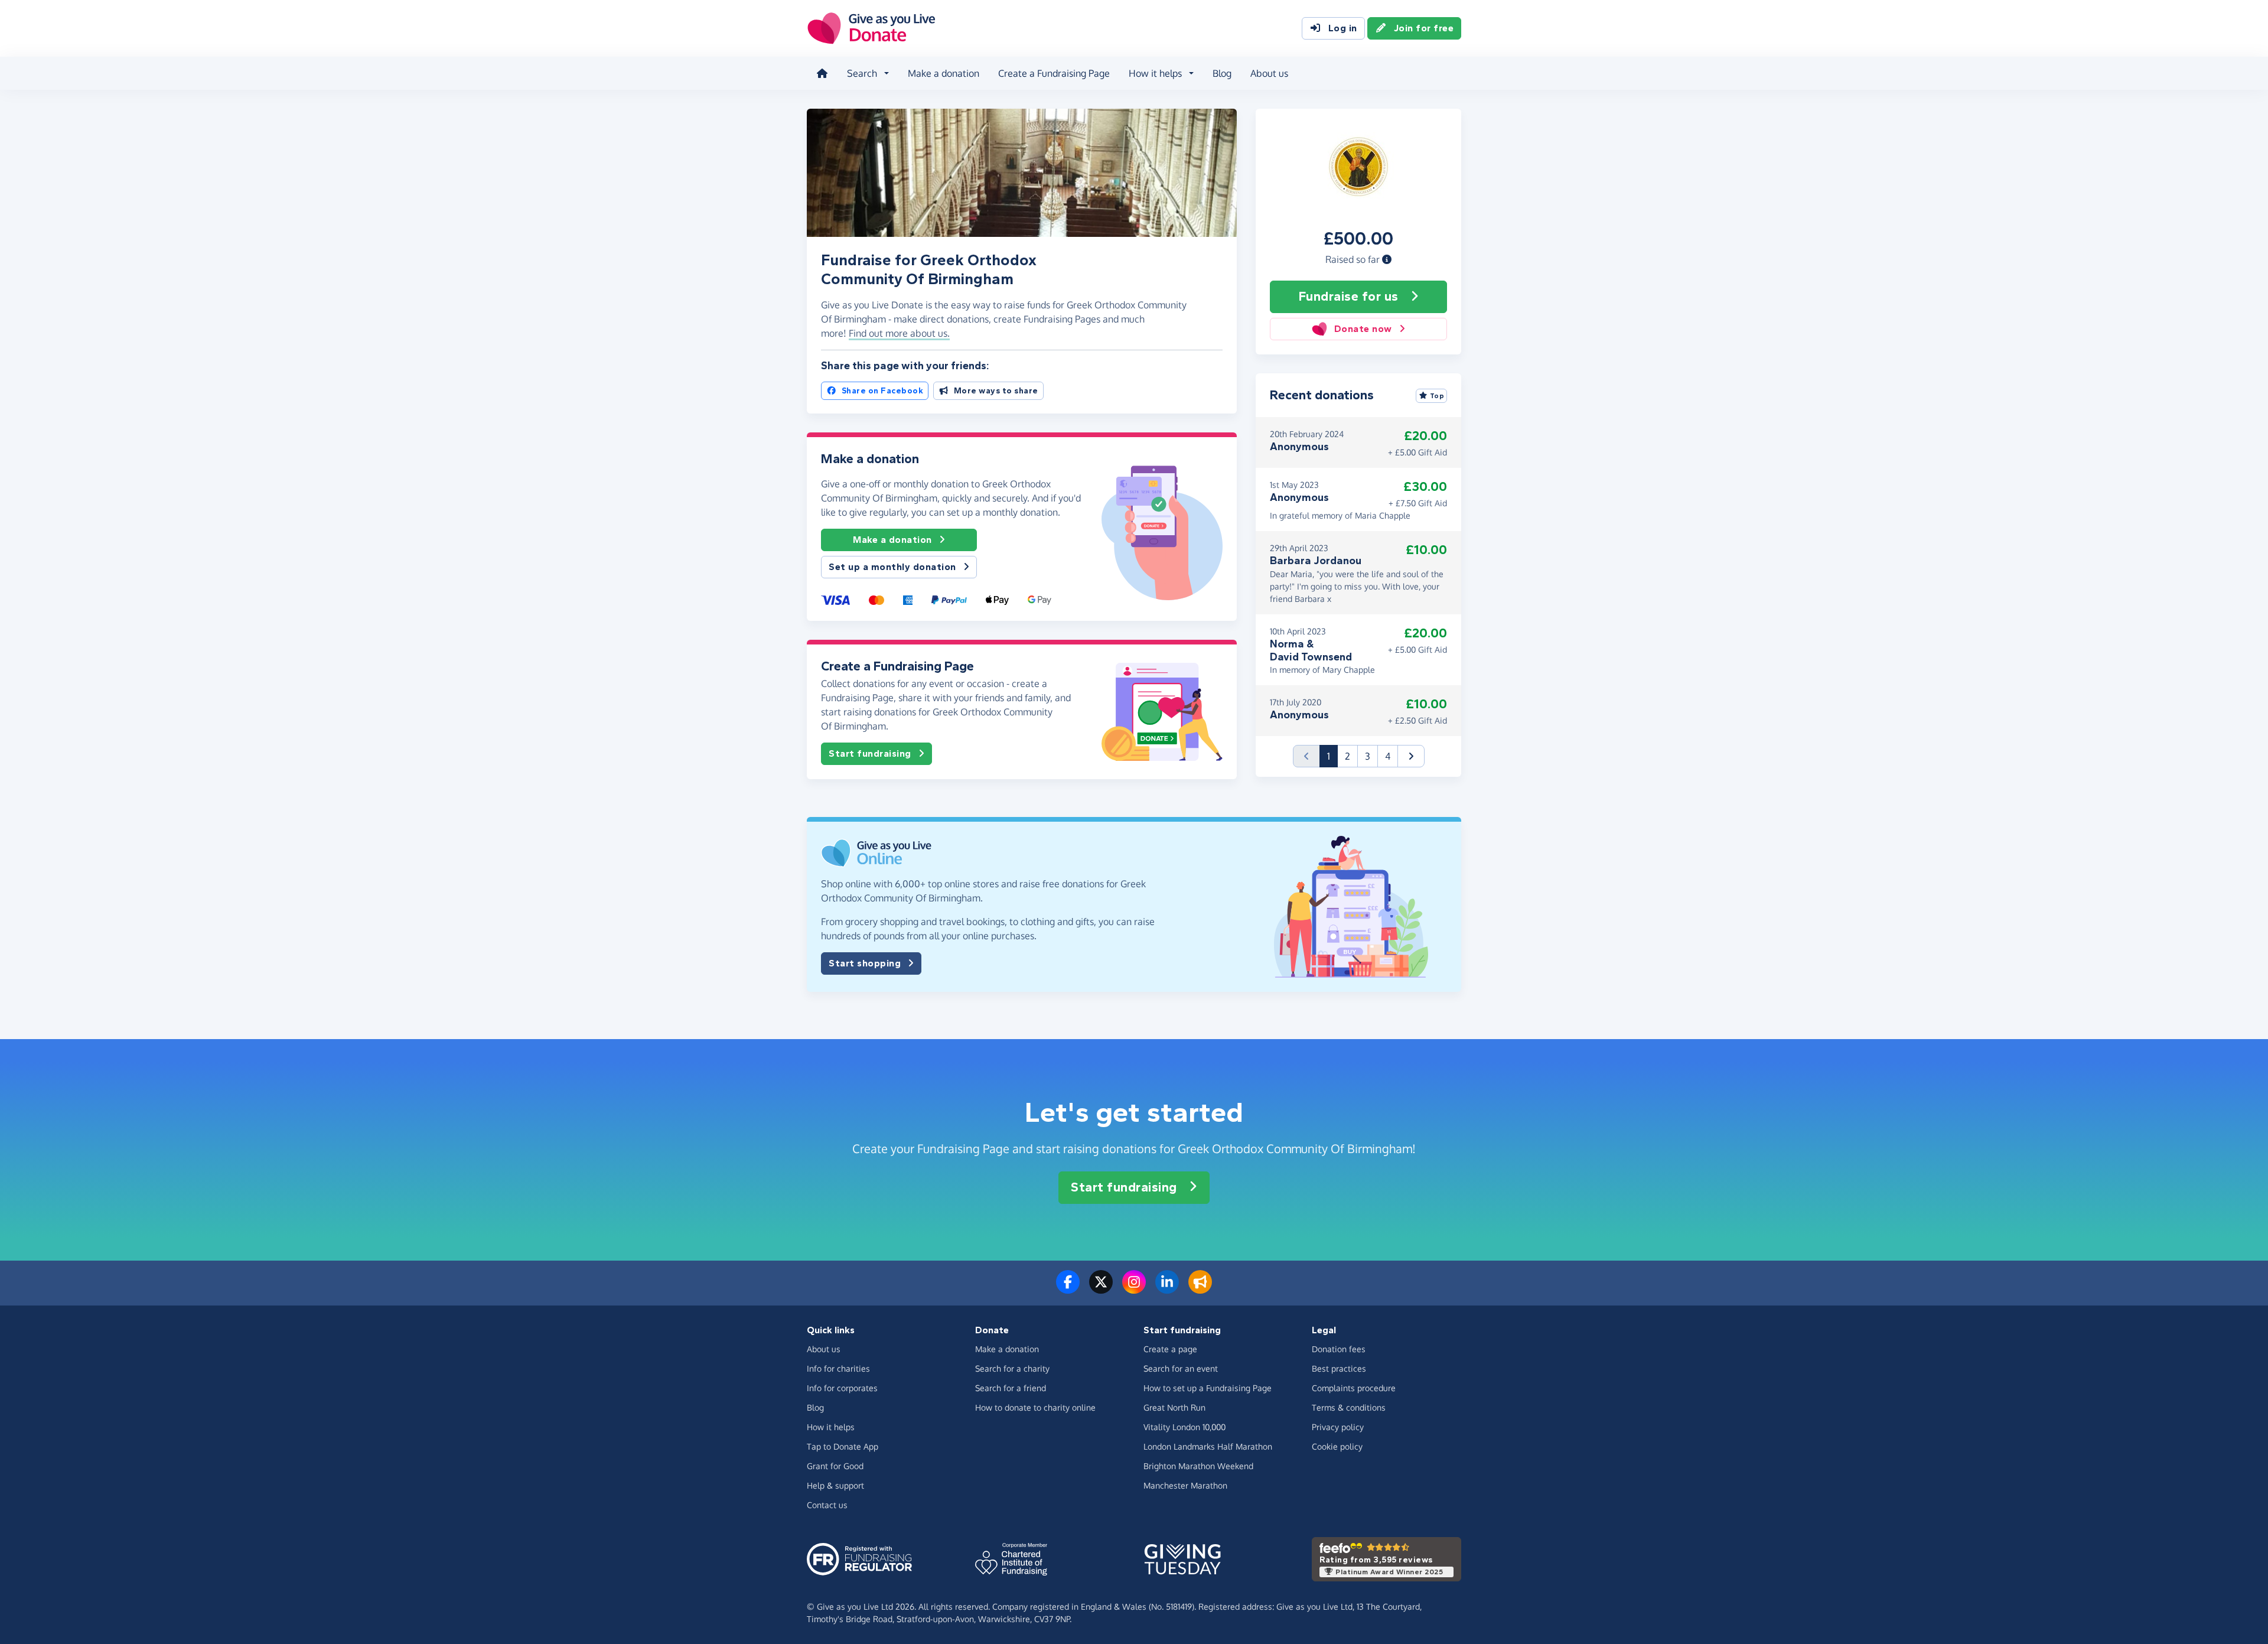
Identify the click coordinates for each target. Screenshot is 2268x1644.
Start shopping (865, 963)
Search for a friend (1011, 1388)
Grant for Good (835, 1466)
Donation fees (1339, 1349)
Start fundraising (870, 753)
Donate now (1363, 329)
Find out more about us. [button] (899, 333)
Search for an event (1181, 1368)
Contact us (827, 1505)
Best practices (1339, 1368)
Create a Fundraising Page (1054, 73)
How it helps (831, 1427)
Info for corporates (842, 1388)
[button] (1387, 259)
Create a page (1170, 1349)
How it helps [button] (1155, 73)
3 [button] (1368, 756)
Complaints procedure (1354, 1388)
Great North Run (1174, 1407)
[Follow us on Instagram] (1134, 1289)
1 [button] (1332, 756)
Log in (1343, 28)
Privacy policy (1338, 1427)
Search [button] (862, 73)
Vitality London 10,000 (1184, 1427)
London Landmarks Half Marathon (1208, 1446)
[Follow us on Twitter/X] (1101, 1289)
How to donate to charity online (1035, 1407)
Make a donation (944, 73)
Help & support (835, 1485)
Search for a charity (1012, 1368)
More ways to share (996, 391)
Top (1437, 396)
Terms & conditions (1349, 1407)
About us (1269, 73)
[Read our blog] (1200, 1289)
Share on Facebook (883, 391)
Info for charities (838, 1368)
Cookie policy (1337, 1446)
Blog (1222, 73)
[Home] (822, 73)
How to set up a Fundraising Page (1208, 1388)
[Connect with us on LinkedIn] (1167, 1289)
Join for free (1424, 28)
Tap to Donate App (843, 1446)
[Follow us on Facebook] (1068, 1289)
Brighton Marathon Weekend (1198, 1466)
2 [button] (1348, 756)
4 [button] (1388, 756)
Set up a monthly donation (892, 567)
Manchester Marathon (1185, 1485)
